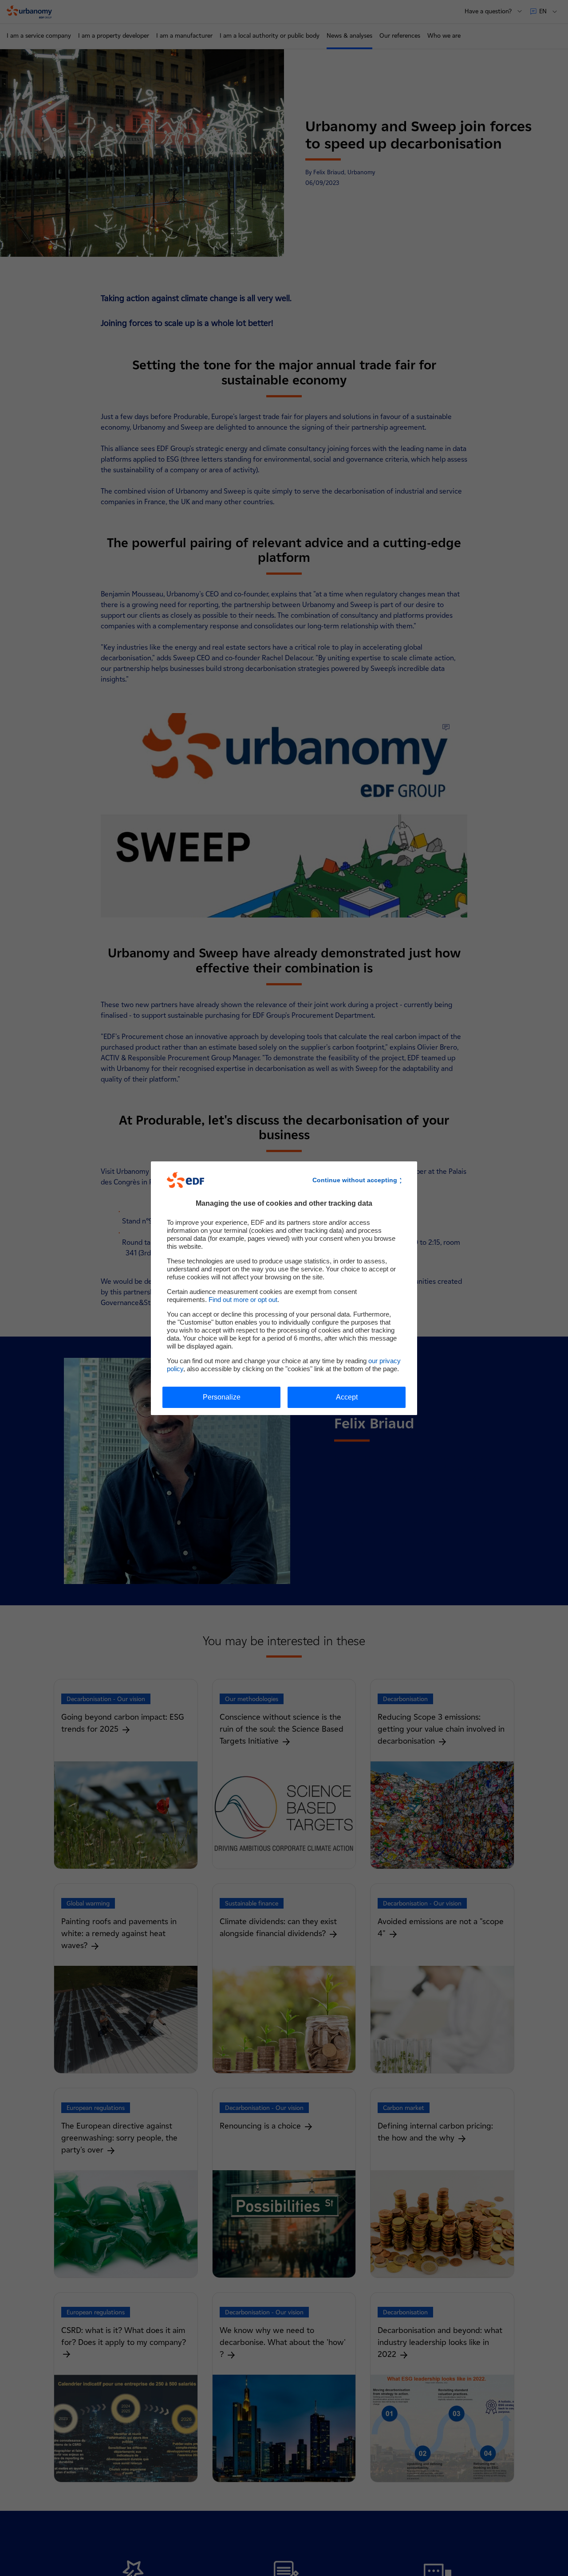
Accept (347, 1397)
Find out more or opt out (243, 1300)
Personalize (222, 1397)
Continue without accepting (355, 1180)
